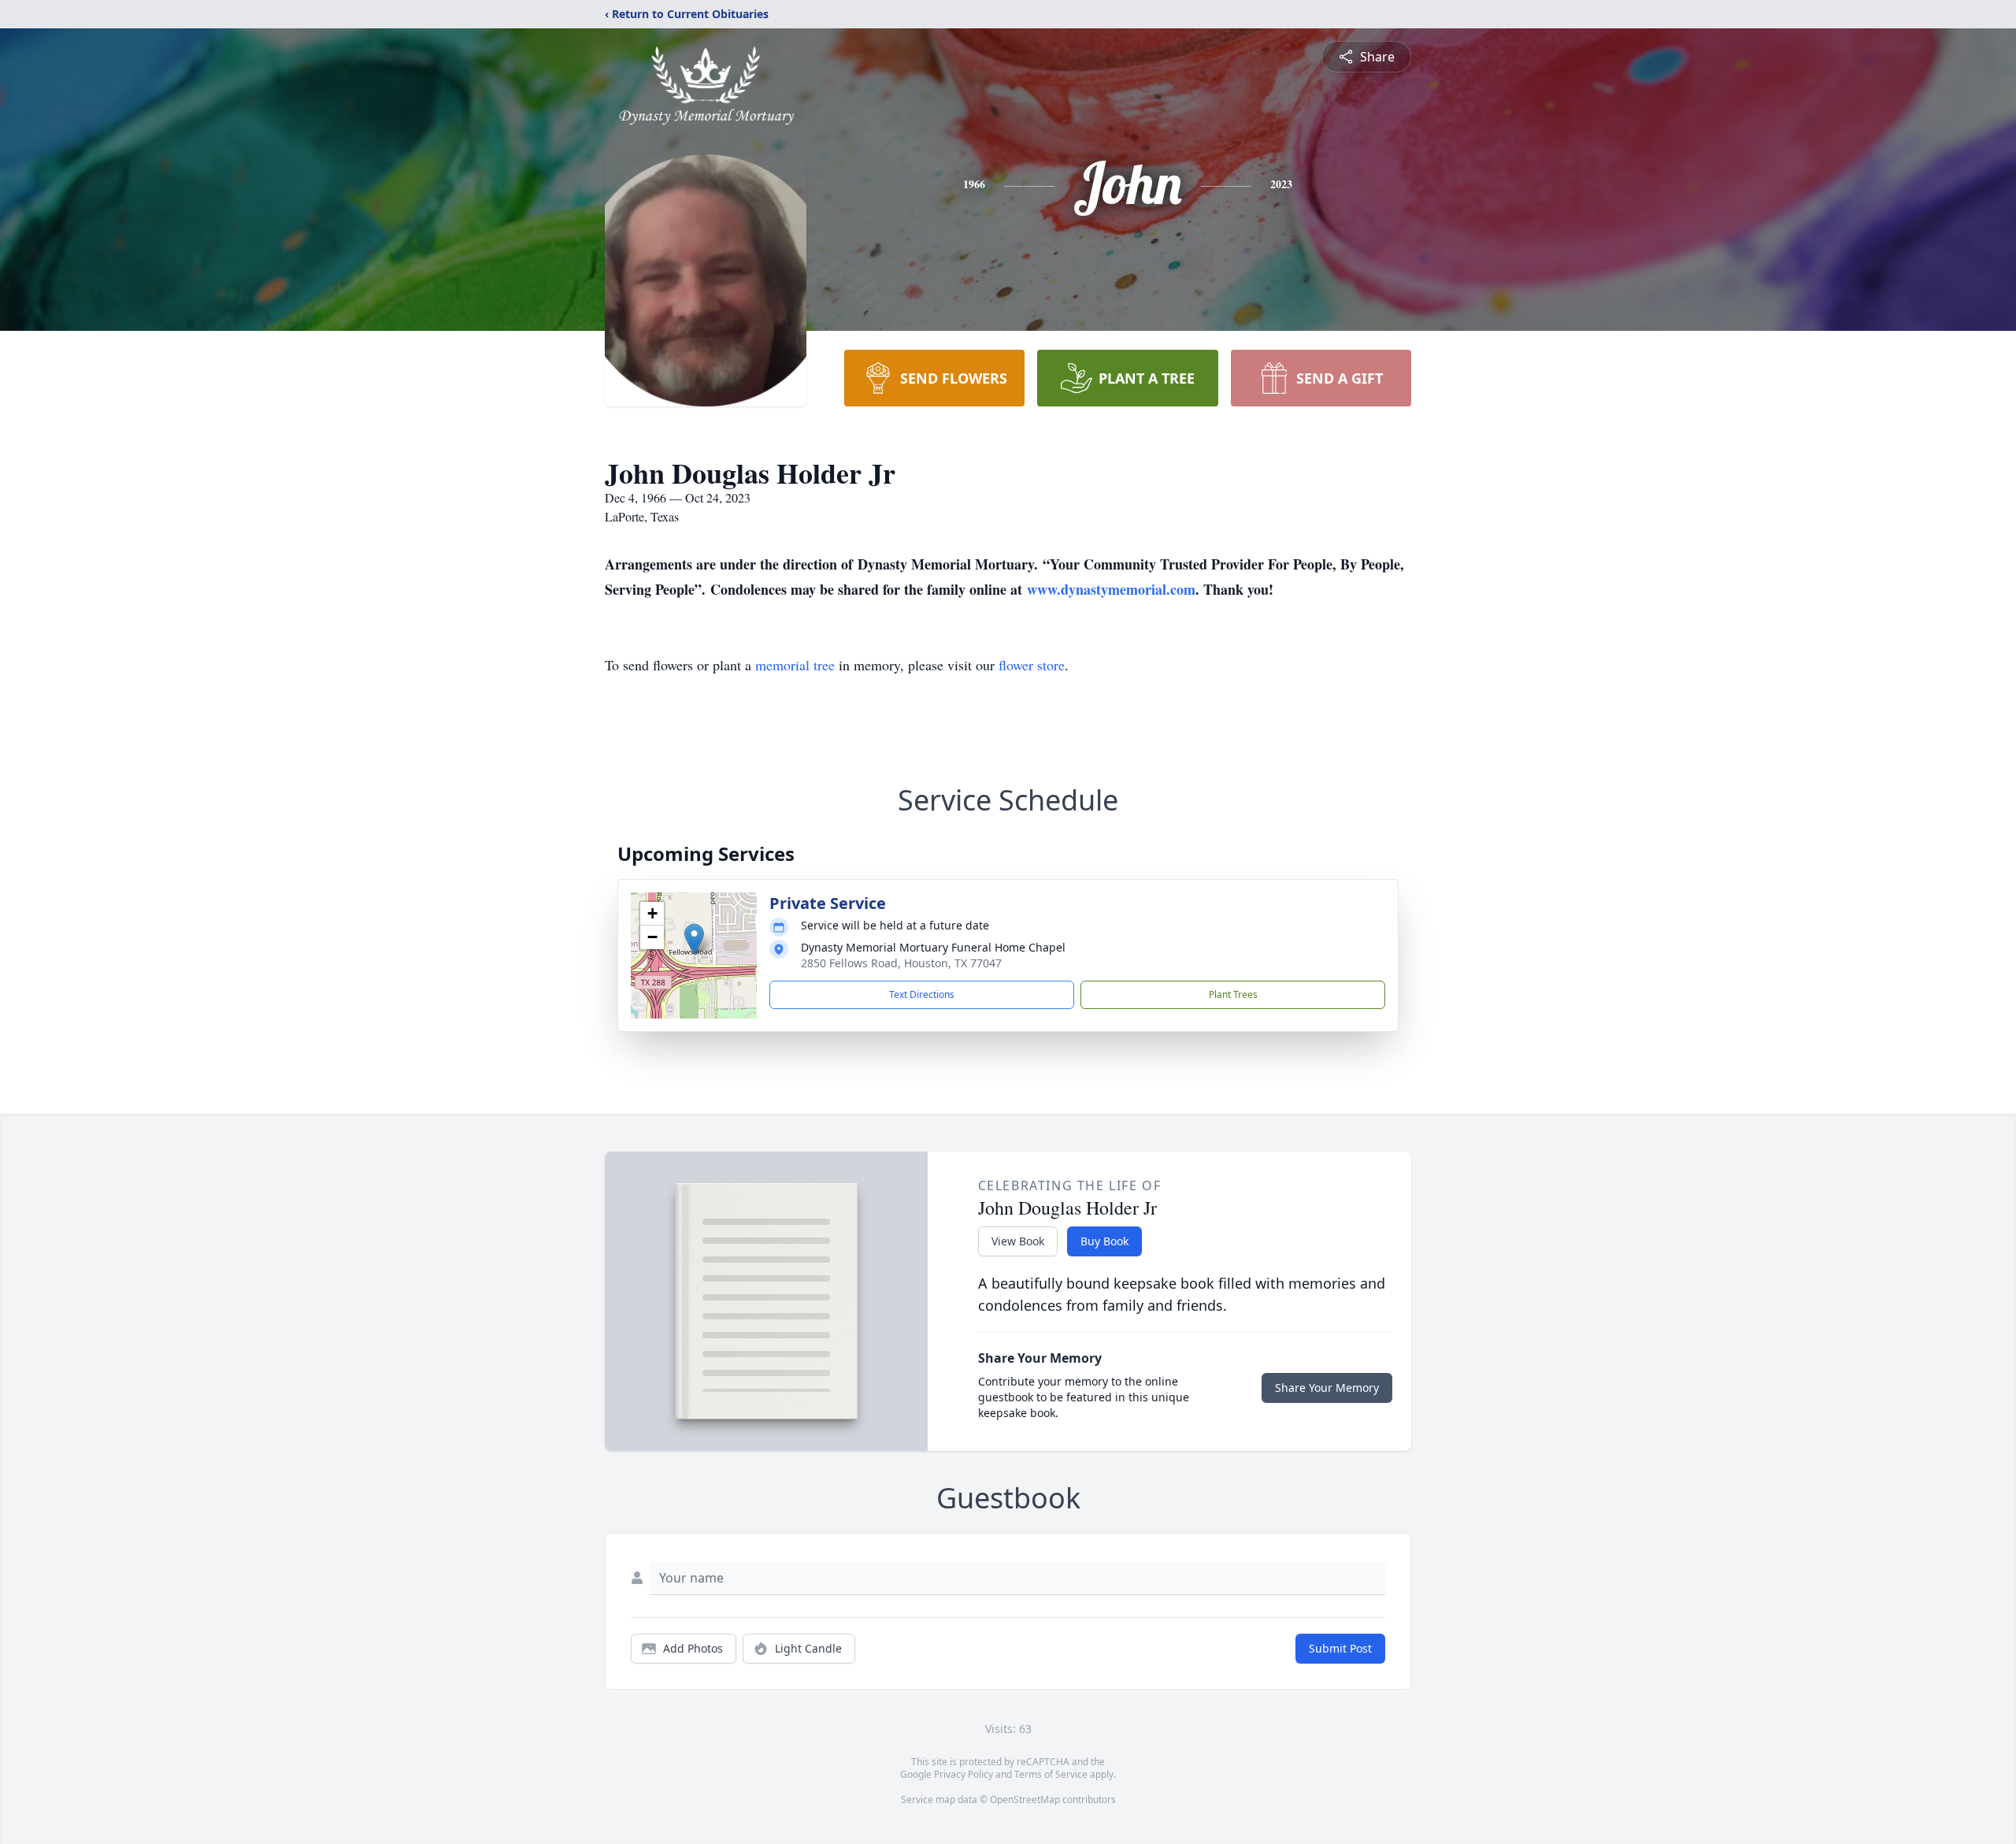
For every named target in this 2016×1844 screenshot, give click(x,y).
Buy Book (1104, 1241)
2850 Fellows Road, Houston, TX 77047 (901, 963)
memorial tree (795, 665)
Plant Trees (1233, 994)
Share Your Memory (1327, 1388)
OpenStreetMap (1025, 1799)
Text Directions (922, 994)
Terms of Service (1051, 1774)
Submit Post (1340, 1648)
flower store (1032, 665)
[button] (694, 939)
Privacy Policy (964, 1774)
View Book (1018, 1241)
